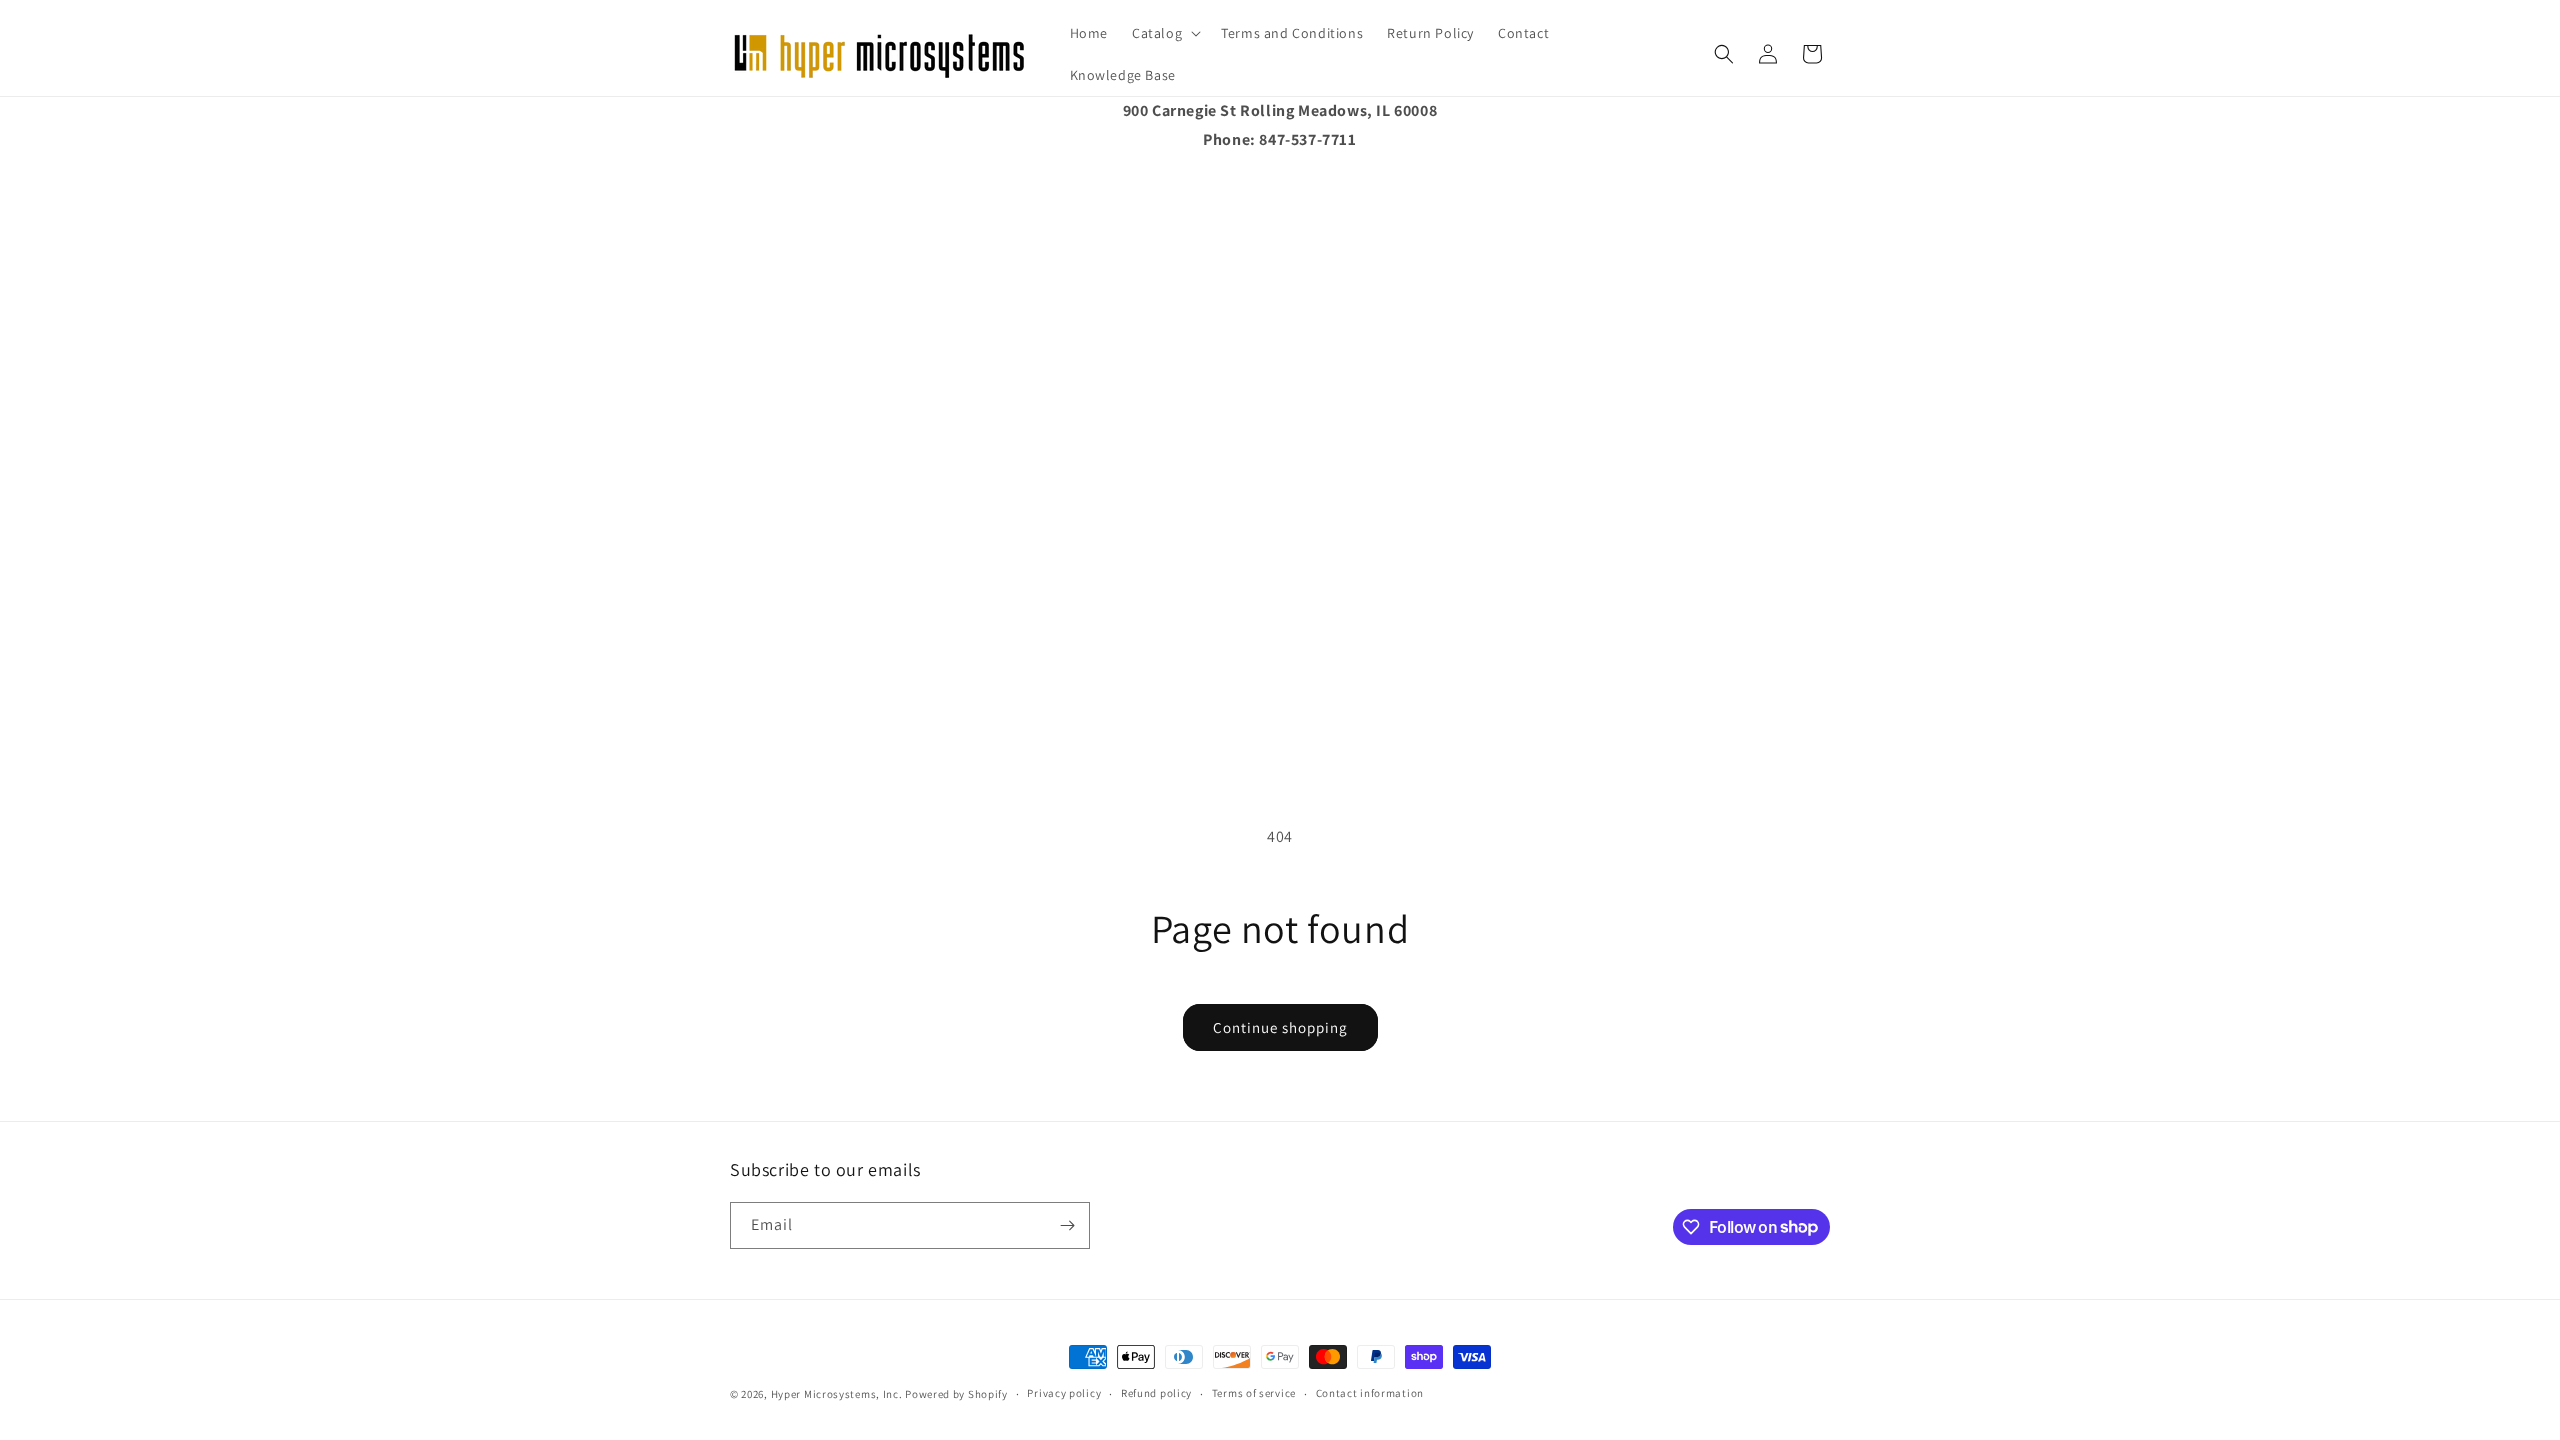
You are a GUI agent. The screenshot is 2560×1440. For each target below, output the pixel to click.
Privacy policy (1064, 1393)
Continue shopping (1280, 1027)
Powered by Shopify (956, 1394)
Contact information (1370, 1393)
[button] (1164, 33)
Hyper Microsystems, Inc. (837, 1394)
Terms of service (1254, 1393)
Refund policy (1156, 1393)
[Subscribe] (1067, 1225)
